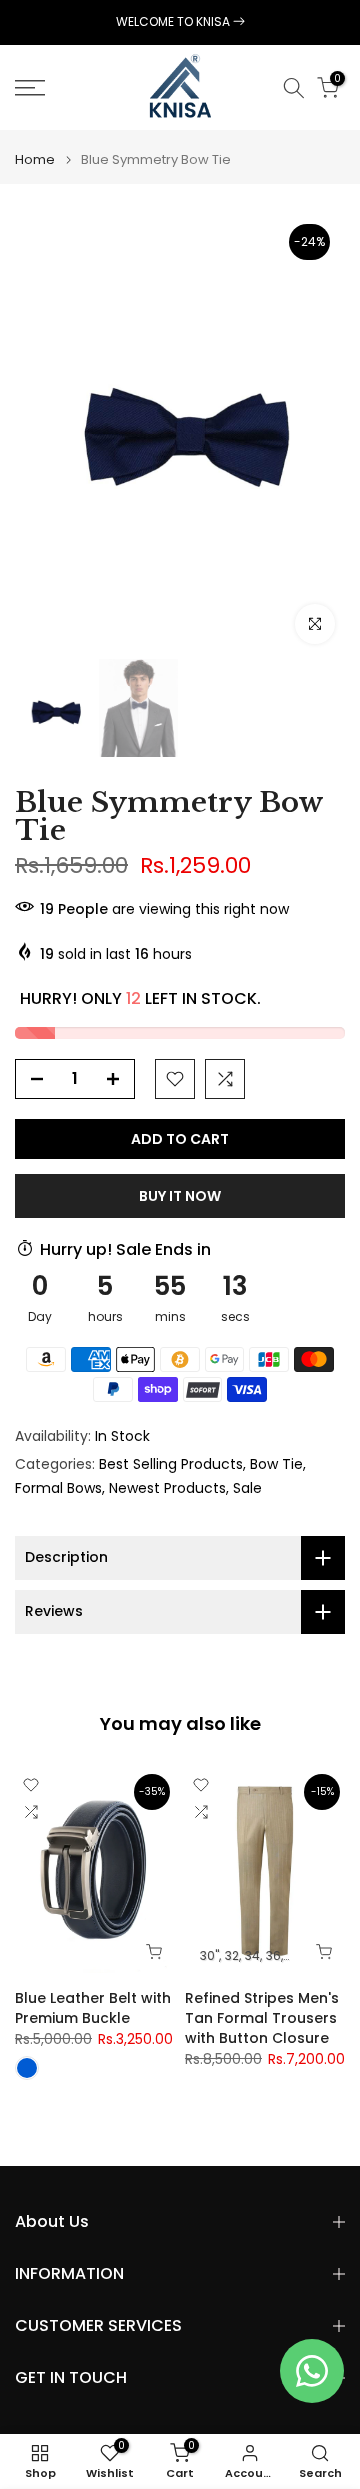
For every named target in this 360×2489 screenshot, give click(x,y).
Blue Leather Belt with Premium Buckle (93, 2008)
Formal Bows (58, 1488)
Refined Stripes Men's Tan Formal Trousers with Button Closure (262, 2018)
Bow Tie (276, 1464)
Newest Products (167, 1488)
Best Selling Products (171, 1464)
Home (35, 159)
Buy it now (180, 1196)
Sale (247, 1488)
